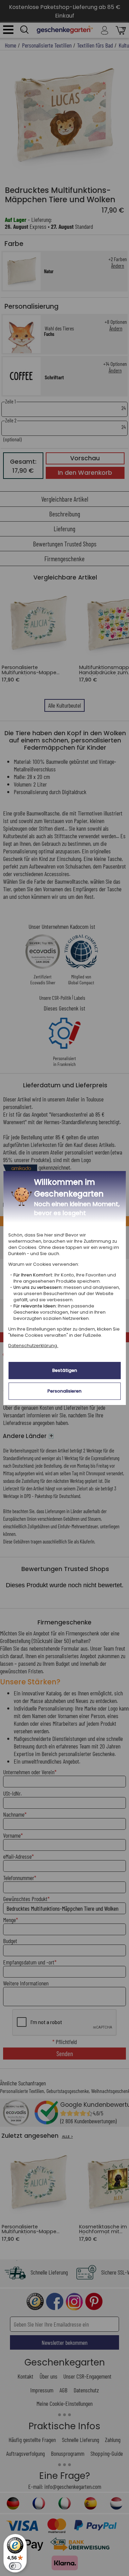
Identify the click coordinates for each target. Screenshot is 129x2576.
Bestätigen (65, 1370)
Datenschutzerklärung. (33, 1346)
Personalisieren (64, 1391)
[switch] (15, 2566)
